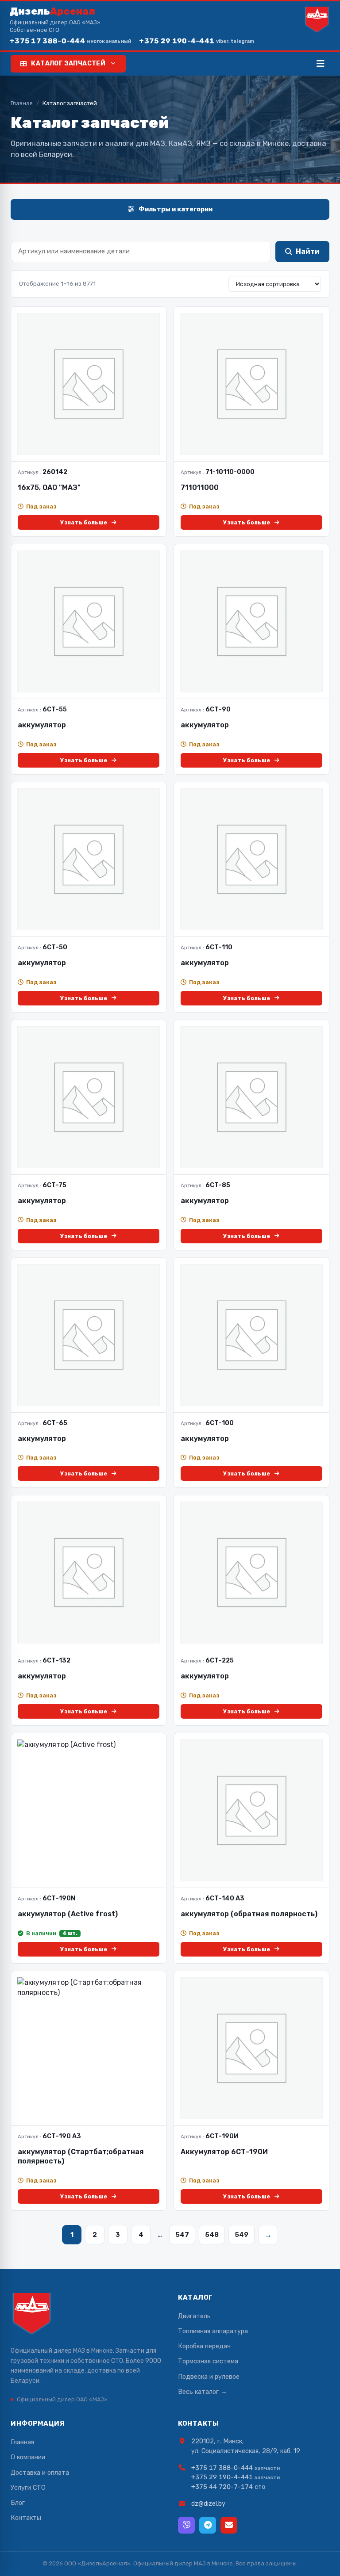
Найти (308, 251)
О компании (28, 2457)
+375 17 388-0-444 (70, 41)
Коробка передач (204, 2346)
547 (182, 2235)
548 (212, 2235)
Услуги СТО (28, 2488)
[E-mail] (229, 2525)
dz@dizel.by (208, 2503)
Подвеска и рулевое (209, 2377)
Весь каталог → (203, 2392)
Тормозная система (208, 2361)
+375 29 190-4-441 (197, 41)
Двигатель (194, 2316)
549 (241, 2235)
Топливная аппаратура (213, 2331)
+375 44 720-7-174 (222, 2487)
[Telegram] (208, 2525)
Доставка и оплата (40, 2473)
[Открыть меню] (321, 64)
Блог (18, 2503)
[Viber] (186, 2525)
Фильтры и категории (176, 209)
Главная (22, 103)
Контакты (26, 2518)
